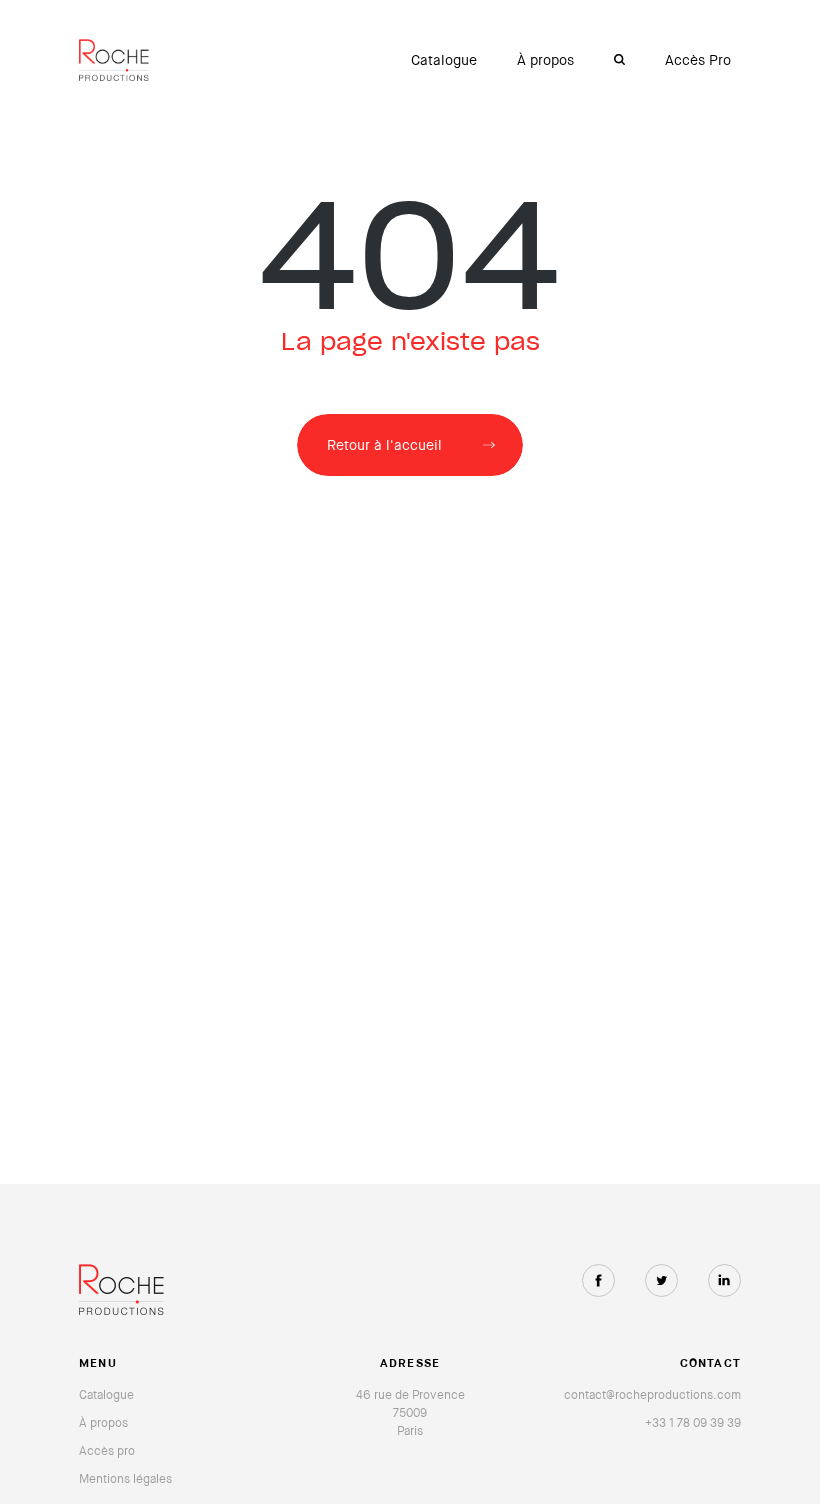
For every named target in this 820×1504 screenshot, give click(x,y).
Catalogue (444, 60)
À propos (545, 60)
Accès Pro (698, 60)
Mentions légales (125, 1479)
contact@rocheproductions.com (652, 1395)
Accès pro (107, 1451)
